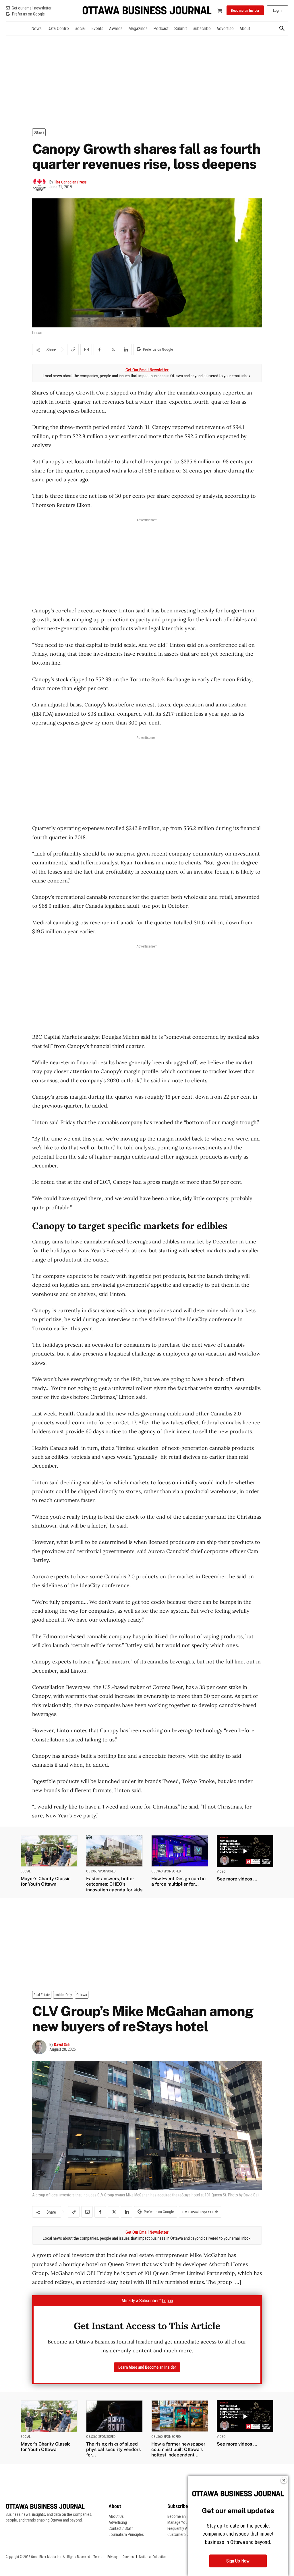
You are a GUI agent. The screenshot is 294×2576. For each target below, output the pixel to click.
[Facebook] (99, 349)
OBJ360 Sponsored (101, 1871)
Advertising (118, 2522)
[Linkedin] (126, 349)
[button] (282, 29)
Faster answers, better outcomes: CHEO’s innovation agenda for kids (114, 1884)
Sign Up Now (238, 2561)
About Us (116, 2516)
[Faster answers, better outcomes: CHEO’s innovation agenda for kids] (115, 1851)
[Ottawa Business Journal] (147, 10)
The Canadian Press (70, 182)
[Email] (86, 349)
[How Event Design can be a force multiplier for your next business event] (180, 1851)
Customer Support (182, 2534)
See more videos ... (237, 1879)
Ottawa (39, 132)
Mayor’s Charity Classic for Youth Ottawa (46, 1881)
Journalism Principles (126, 2534)
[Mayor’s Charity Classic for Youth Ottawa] (49, 1851)
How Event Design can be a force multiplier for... (178, 1881)
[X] (113, 349)
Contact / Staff (121, 2528)
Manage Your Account (185, 2522)
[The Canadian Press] (41, 185)
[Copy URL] (73, 349)
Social (26, 1871)
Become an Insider (182, 2516)
